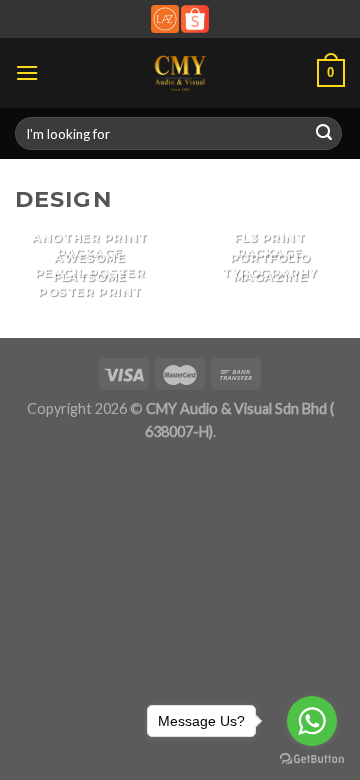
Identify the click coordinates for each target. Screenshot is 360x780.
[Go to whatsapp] (312, 721)
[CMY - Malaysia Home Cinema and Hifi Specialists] (180, 73)
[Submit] (324, 134)
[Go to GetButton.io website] (312, 759)
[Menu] (27, 72)
